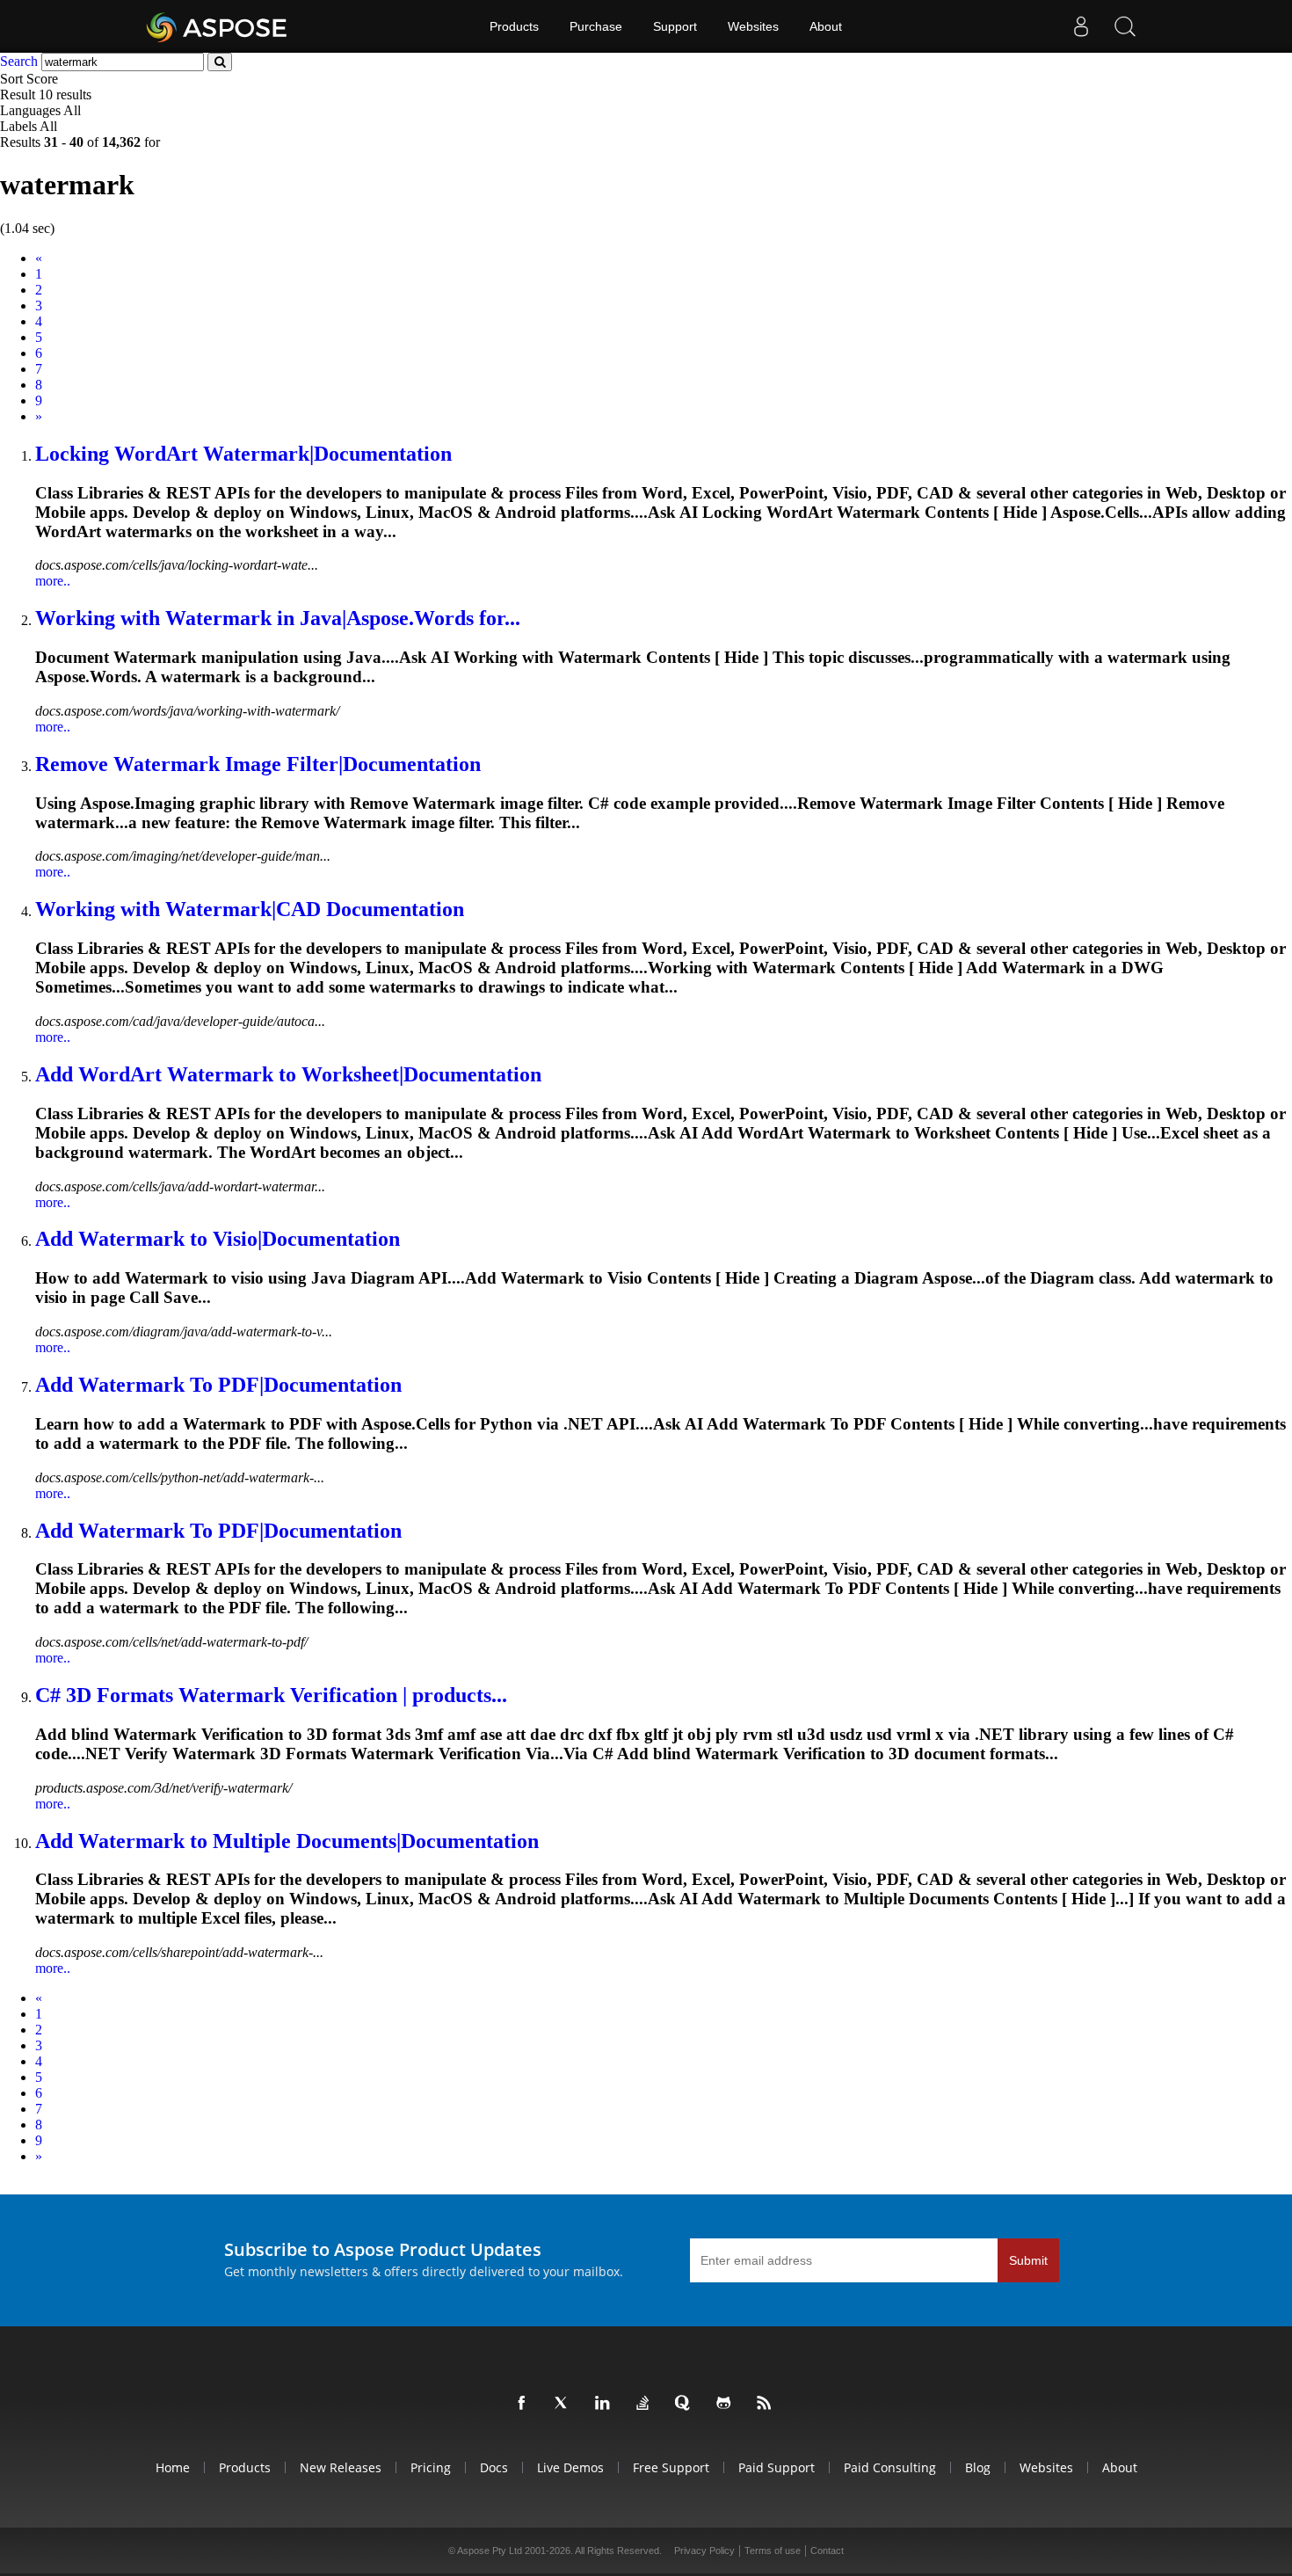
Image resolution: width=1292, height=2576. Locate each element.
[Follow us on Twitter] (565, 2404)
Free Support (671, 2467)
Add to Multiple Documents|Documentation (287, 1841)
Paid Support (777, 2467)
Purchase (596, 26)
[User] (1081, 26)
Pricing (431, 2467)
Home (173, 2467)
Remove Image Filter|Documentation (258, 764)
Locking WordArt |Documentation (243, 454)
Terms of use (773, 2551)
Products (514, 26)
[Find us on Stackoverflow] (646, 2404)
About (826, 26)
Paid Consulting (890, 2467)
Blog (978, 2467)
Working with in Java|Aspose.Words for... (278, 618)
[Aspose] (218, 26)
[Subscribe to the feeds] (767, 2404)
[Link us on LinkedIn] (606, 2404)
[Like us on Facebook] (525, 2404)
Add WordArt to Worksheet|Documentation (288, 1074)
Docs (494, 2467)
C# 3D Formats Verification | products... (271, 1695)
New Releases (341, 2467)
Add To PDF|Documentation (218, 1385)
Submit (1028, 2260)
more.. (53, 581)
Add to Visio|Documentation (218, 1239)
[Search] (1125, 26)
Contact (827, 2551)
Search (19, 61)
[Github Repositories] (727, 2404)
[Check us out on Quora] (686, 2404)
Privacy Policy (704, 2551)
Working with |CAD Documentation (250, 909)
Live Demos (570, 2467)
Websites (753, 26)
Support (675, 26)
